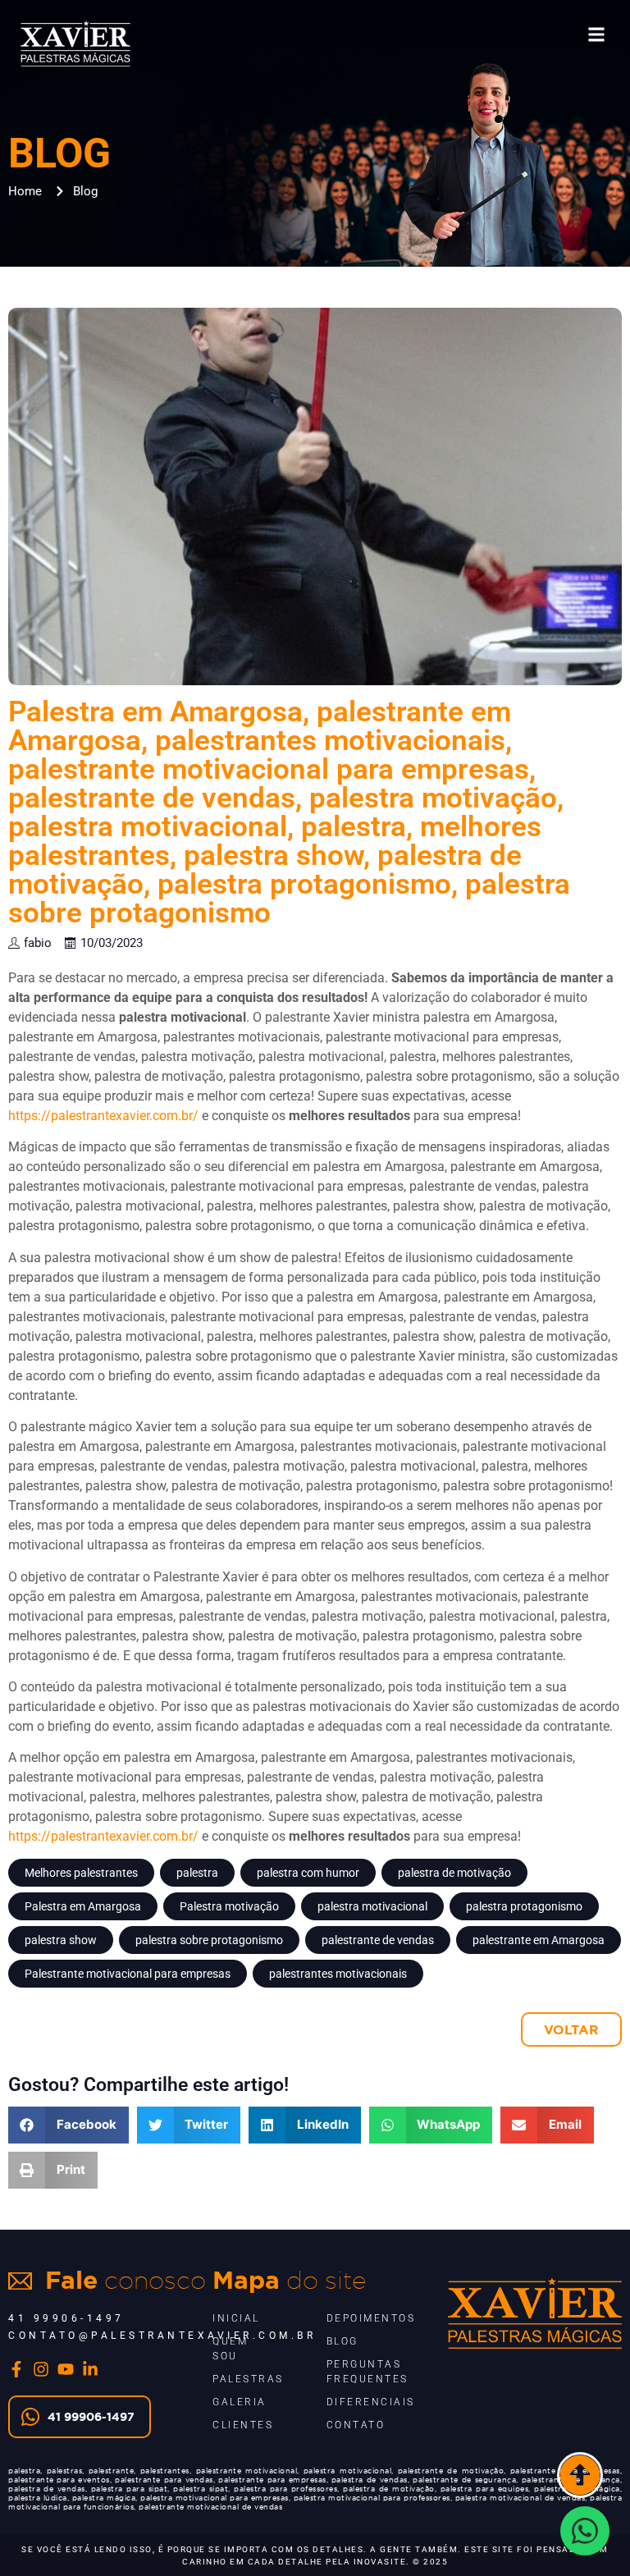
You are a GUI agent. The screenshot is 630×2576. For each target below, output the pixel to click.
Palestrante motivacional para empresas (128, 1974)
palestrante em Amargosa (539, 1940)
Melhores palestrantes (81, 1873)
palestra (197, 1873)
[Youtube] (66, 2369)
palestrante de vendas (378, 1940)
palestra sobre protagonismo (209, 1940)
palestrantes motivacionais (338, 1974)
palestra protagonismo (524, 1906)
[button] (596, 34)
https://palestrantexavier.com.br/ (103, 1116)
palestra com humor (308, 1873)
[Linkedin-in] (90, 2369)
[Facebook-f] (16, 2369)
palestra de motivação (454, 1873)
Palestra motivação (229, 1906)
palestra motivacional (372, 1906)
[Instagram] (41, 2369)
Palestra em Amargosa (83, 1906)
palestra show (61, 1940)
